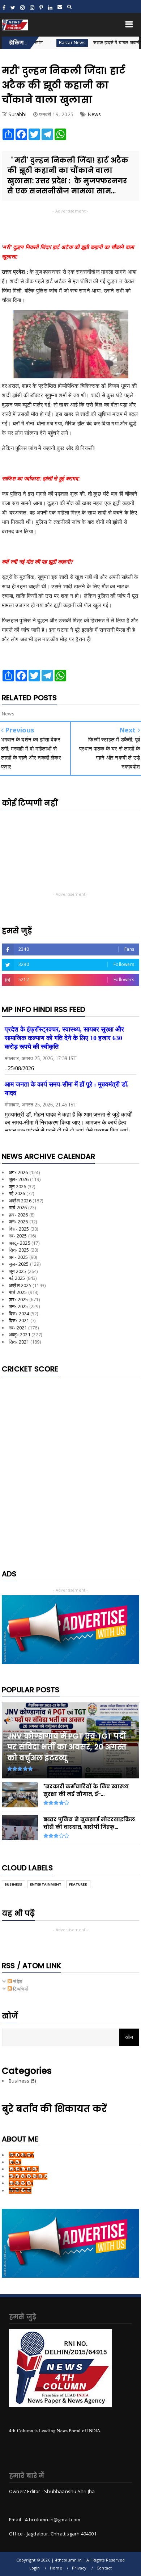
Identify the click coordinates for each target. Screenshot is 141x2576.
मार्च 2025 (18, 1292)
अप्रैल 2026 (20, 1201)
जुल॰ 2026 (19, 1179)
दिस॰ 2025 (19, 1229)
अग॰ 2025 (18, 1257)
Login (35, 2568)
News (94, 114)
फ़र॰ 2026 (18, 1215)
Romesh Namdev (28, 2176)
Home (56, 2568)
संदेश (17, 1982)
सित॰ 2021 (19, 1342)
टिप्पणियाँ (20, 1989)
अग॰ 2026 (18, 1172)
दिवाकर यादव (20, 2190)
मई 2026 (17, 1193)
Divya (15, 2162)
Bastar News (42, 43)
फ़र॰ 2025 (18, 1299)
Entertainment (46, 1884)
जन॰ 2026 (18, 1222)
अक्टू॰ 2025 (20, 1243)
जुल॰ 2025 (19, 1264)
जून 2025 (17, 1271)
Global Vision (24, 2169)
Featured (78, 1884)
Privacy (79, 2568)
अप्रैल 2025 (20, 1285)
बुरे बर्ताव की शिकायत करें (54, 2109)
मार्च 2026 (18, 1207)
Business (14, 1884)
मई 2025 (17, 1278)
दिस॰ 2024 (19, 1314)
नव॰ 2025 (18, 1236)
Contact (104, 2568)
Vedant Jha (21, 2183)
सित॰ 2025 (19, 1250)
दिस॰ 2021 (19, 1320)
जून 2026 (17, 1186)
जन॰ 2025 (18, 1306)
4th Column (21, 2155)
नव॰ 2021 (18, 1328)
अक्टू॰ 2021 (20, 1335)
